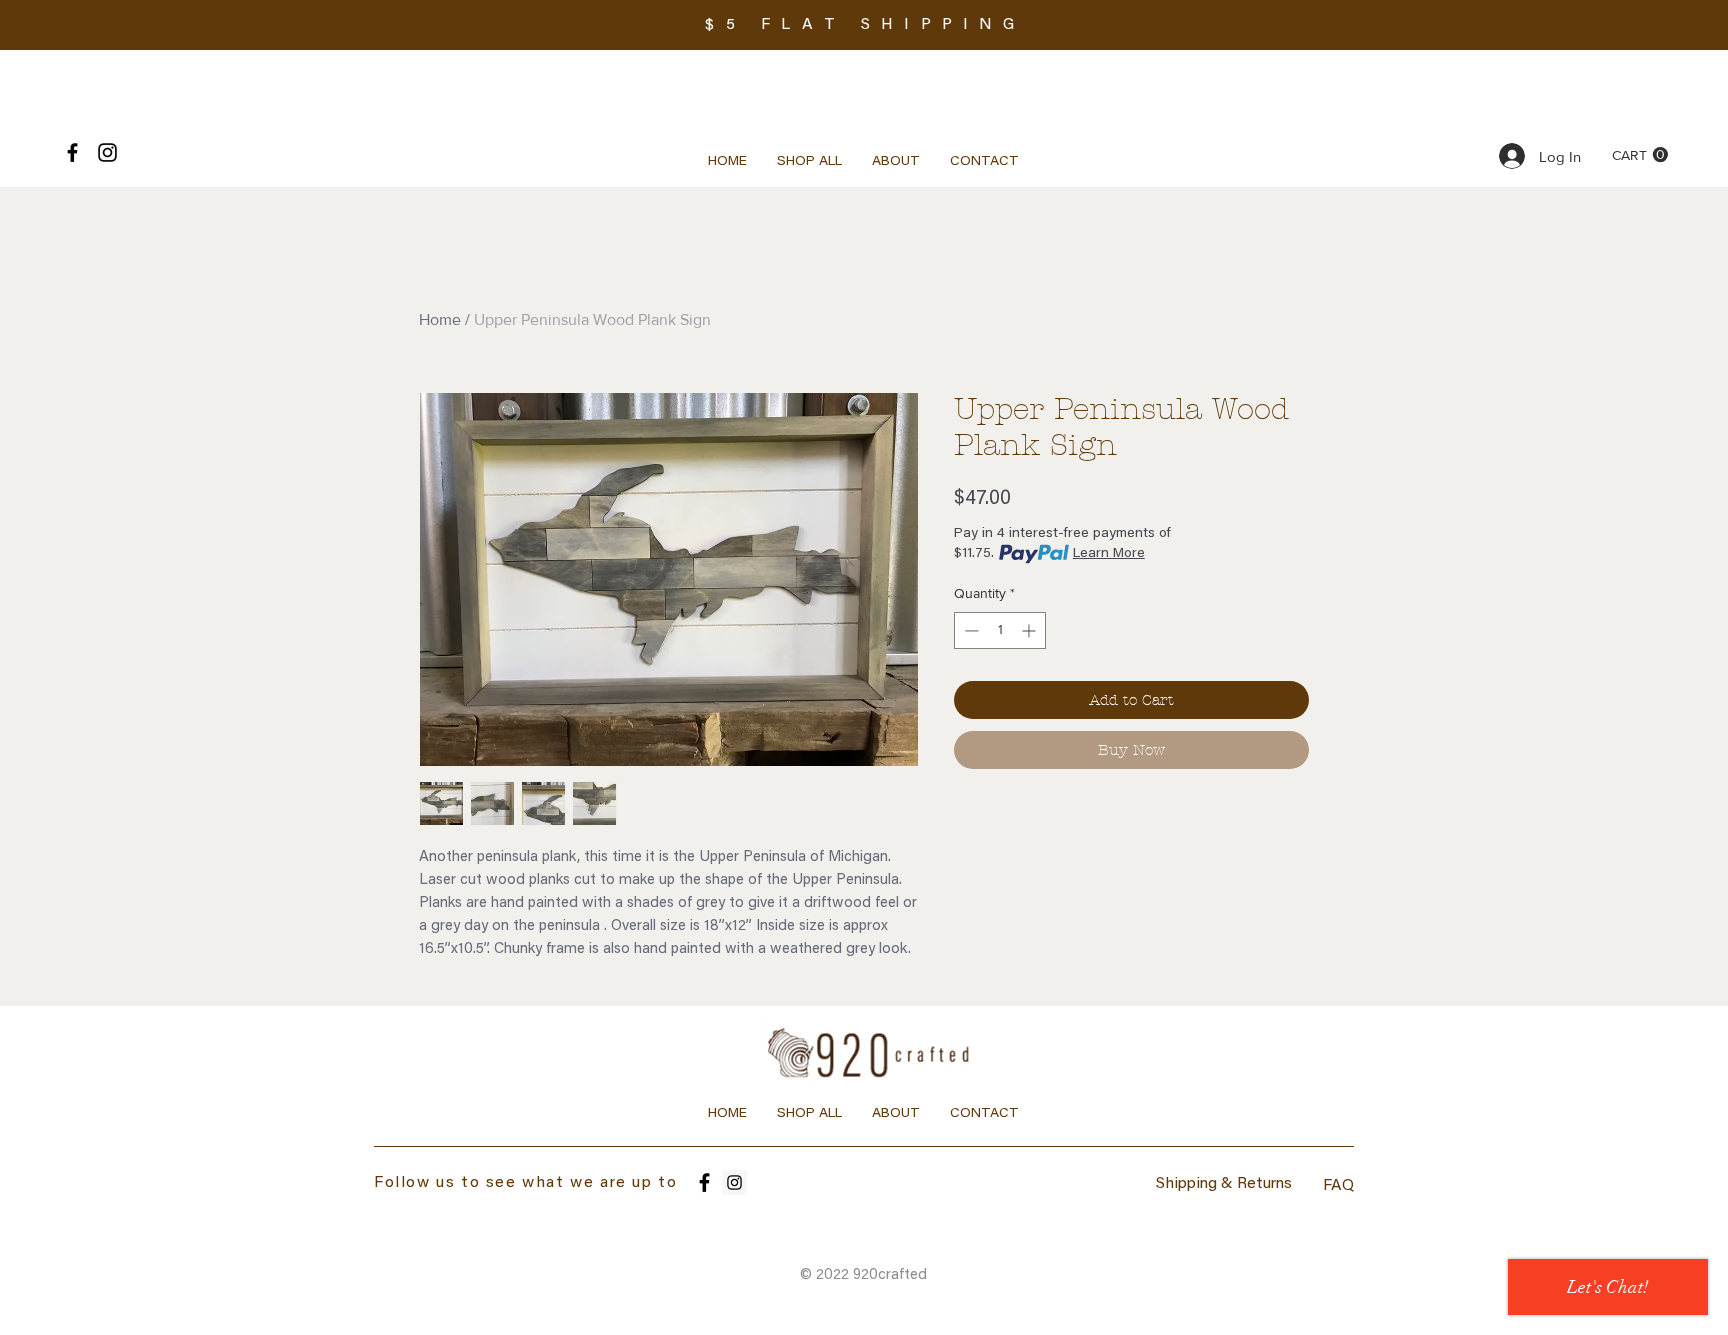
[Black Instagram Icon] (107, 152)
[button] (1640, 155)
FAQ (1338, 1186)
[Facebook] (704, 1182)
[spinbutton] (1000, 630)
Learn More (1109, 554)
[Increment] (1030, 630)
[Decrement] (969, 630)
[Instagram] (734, 1182)
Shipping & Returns (1224, 1184)
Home (440, 319)
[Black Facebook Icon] (72, 152)
